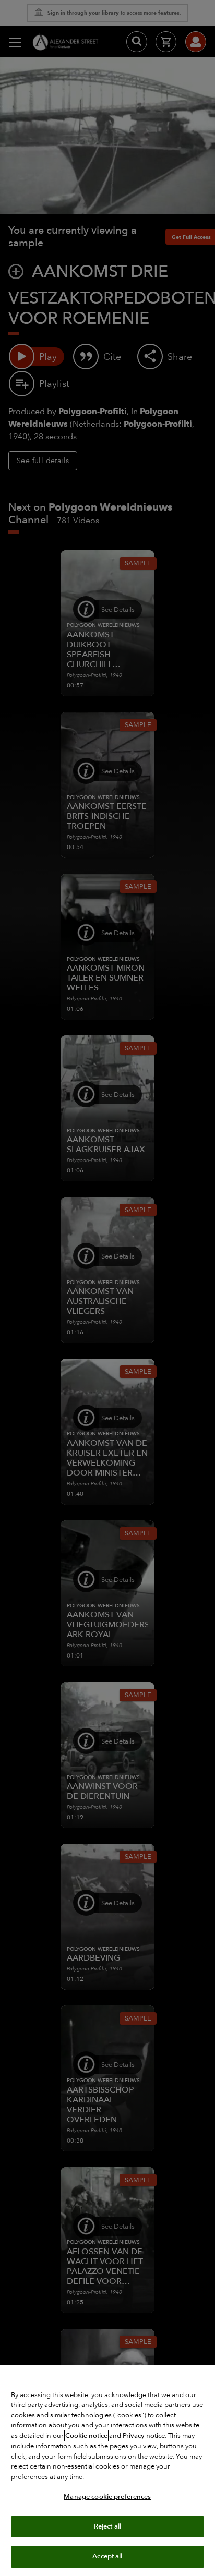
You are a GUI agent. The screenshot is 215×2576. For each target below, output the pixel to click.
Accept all (107, 2556)
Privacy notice (144, 2436)
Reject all (107, 2526)
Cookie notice (86, 2436)
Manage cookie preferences (107, 2497)
